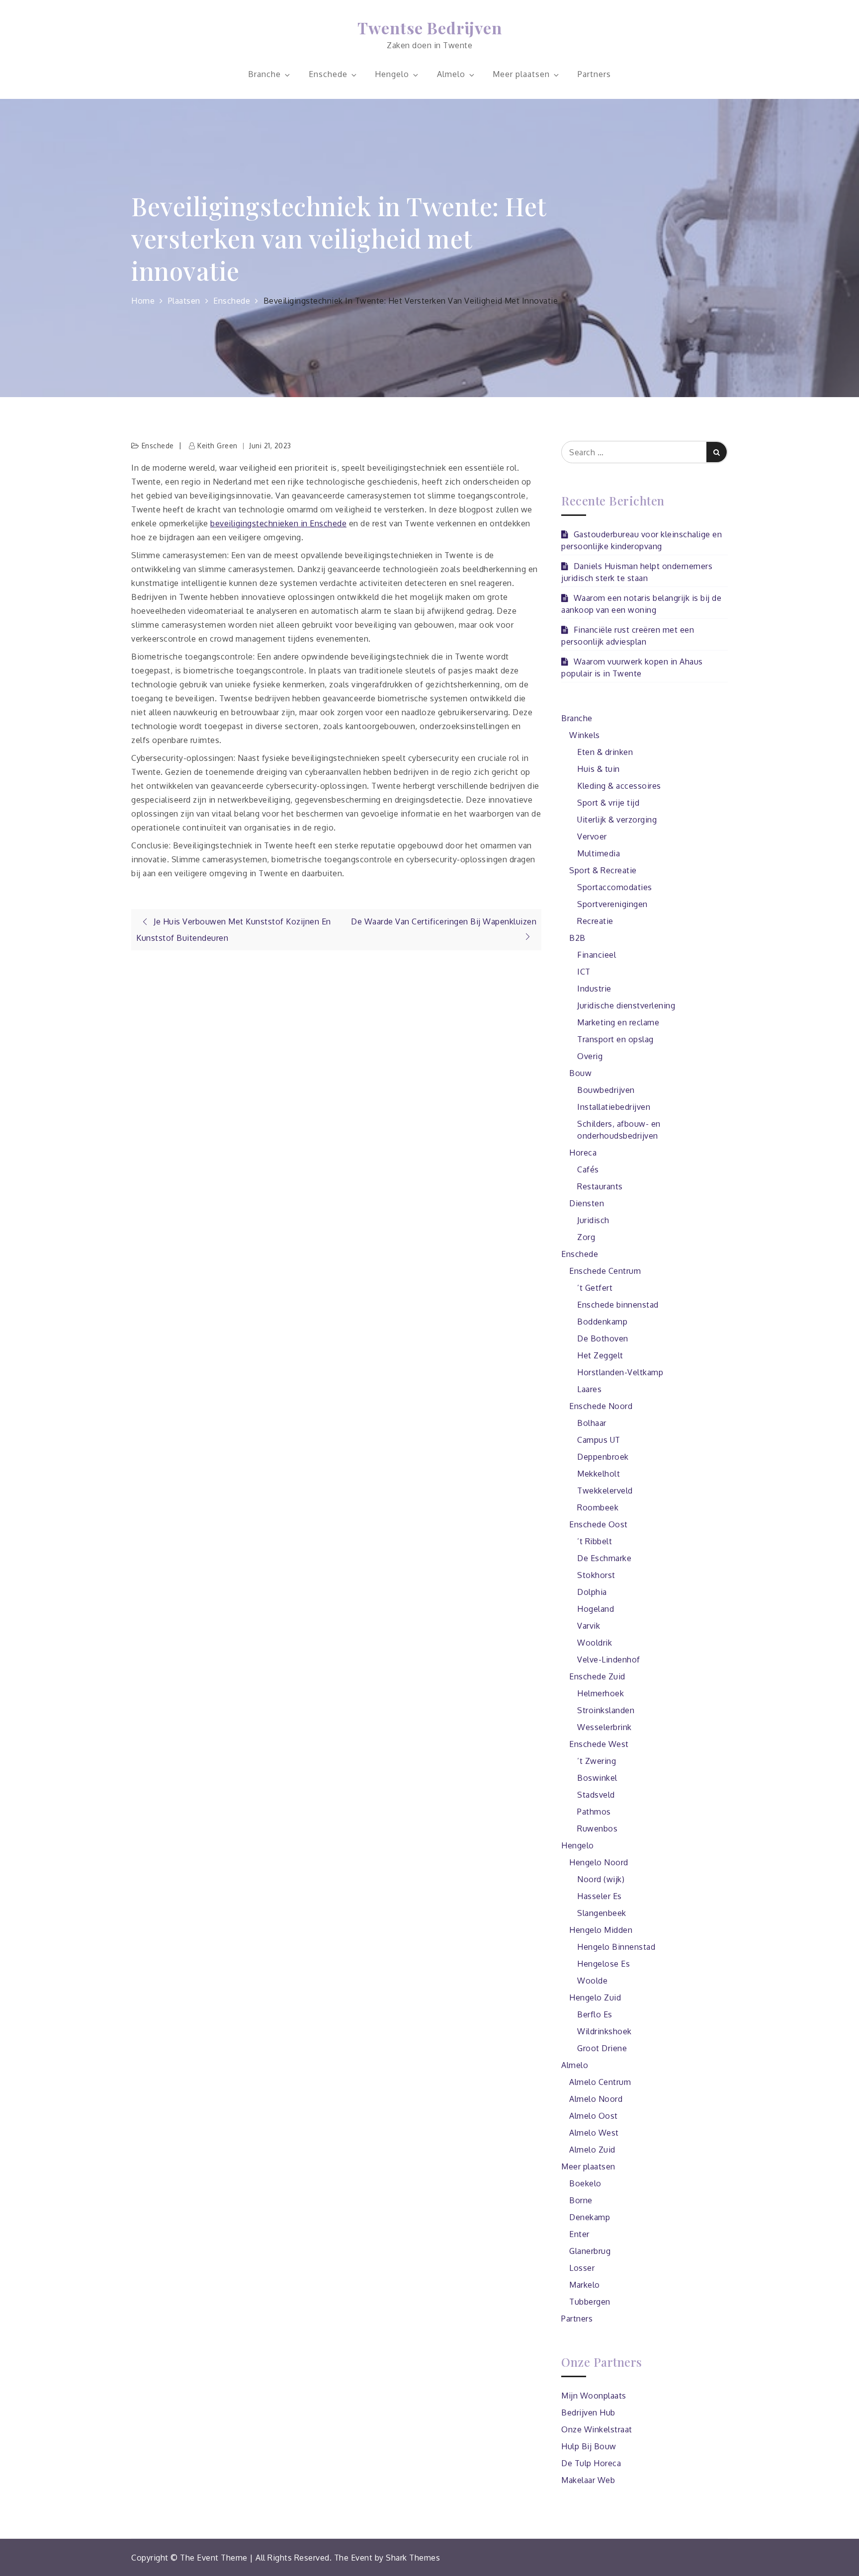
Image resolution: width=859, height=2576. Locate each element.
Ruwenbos (597, 1828)
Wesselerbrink (604, 1727)
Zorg (586, 1237)
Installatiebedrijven (614, 1107)
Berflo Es (595, 2014)
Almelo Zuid (592, 2150)
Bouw (580, 1073)
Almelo (451, 74)
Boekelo (585, 2183)
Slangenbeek (602, 1913)
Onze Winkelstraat (597, 2429)
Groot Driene (602, 2048)
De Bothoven (603, 1338)
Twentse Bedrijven (430, 28)
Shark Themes (413, 2558)
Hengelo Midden (601, 1930)
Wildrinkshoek (604, 2031)
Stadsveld (596, 1795)
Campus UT (599, 1440)
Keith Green (217, 446)
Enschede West (599, 1744)
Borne (581, 2200)
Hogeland (596, 1609)
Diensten (587, 1203)
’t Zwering (597, 1761)
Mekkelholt (599, 1474)
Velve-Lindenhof (609, 1660)
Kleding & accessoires (619, 786)
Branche (264, 74)
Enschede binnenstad (618, 1305)
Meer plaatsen (521, 74)
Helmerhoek (601, 1693)
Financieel (597, 955)
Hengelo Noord (599, 1862)
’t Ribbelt (595, 1541)
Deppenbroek (603, 1457)
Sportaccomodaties (615, 887)
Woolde (592, 1981)
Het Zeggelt (600, 1355)
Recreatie (595, 921)
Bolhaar (592, 1423)
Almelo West (594, 2133)
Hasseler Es (600, 1896)
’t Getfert (595, 1288)
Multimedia (599, 853)
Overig (590, 1056)
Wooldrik (595, 1643)
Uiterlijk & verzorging (617, 820)
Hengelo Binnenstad (616, 1947)
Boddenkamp (602, 1322)
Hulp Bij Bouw (589, 2446)
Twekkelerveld (605, 1491)
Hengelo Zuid (595, 1997)
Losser (582, 2268)
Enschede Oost (599, 1524)
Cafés (588, 1169)
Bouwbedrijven (606, 1090)
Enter (579, 2234)
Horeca (583, 1153)
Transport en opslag (615, 1039)
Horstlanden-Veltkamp (620, 1372)
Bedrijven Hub (588, 2412)
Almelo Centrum (600, 2082)
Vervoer (592, 836)
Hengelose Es (603, 1964)
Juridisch (593, 1220)
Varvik (589, 1626)
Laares (589, 1389)
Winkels (585, 735)
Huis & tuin (599, 769)
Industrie (594, 989)
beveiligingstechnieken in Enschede (278, 523)
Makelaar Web (588, 2480)
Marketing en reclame (618, 1022)
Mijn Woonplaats (594, 2396)
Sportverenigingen (612, 904)
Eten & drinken (605, 752)
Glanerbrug (590, 2251)
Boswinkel (597, 1778)
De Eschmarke (604, 1558)
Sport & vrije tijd (608, 803)
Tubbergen (590, 2302)
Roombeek (598, 1507)
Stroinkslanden (606, 1710)
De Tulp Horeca (591, 2463)
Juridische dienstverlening (626, 1005)
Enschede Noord (601, 1406)
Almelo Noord (596, 2099)
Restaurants (600, 1186)
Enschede (328, 74)
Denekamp (590, 2217)
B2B (577, 938)
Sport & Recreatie (603, 870)
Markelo (585, 2285)
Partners (594, 74)
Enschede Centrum (605, 1271)
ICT (584, 972)
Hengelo (392, 74)
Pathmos (594, 1812)
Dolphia (592, 1592)
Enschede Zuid (597, 1676)
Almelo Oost (594, 2116)
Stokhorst (596, 1575)
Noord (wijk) (601, 1879)
